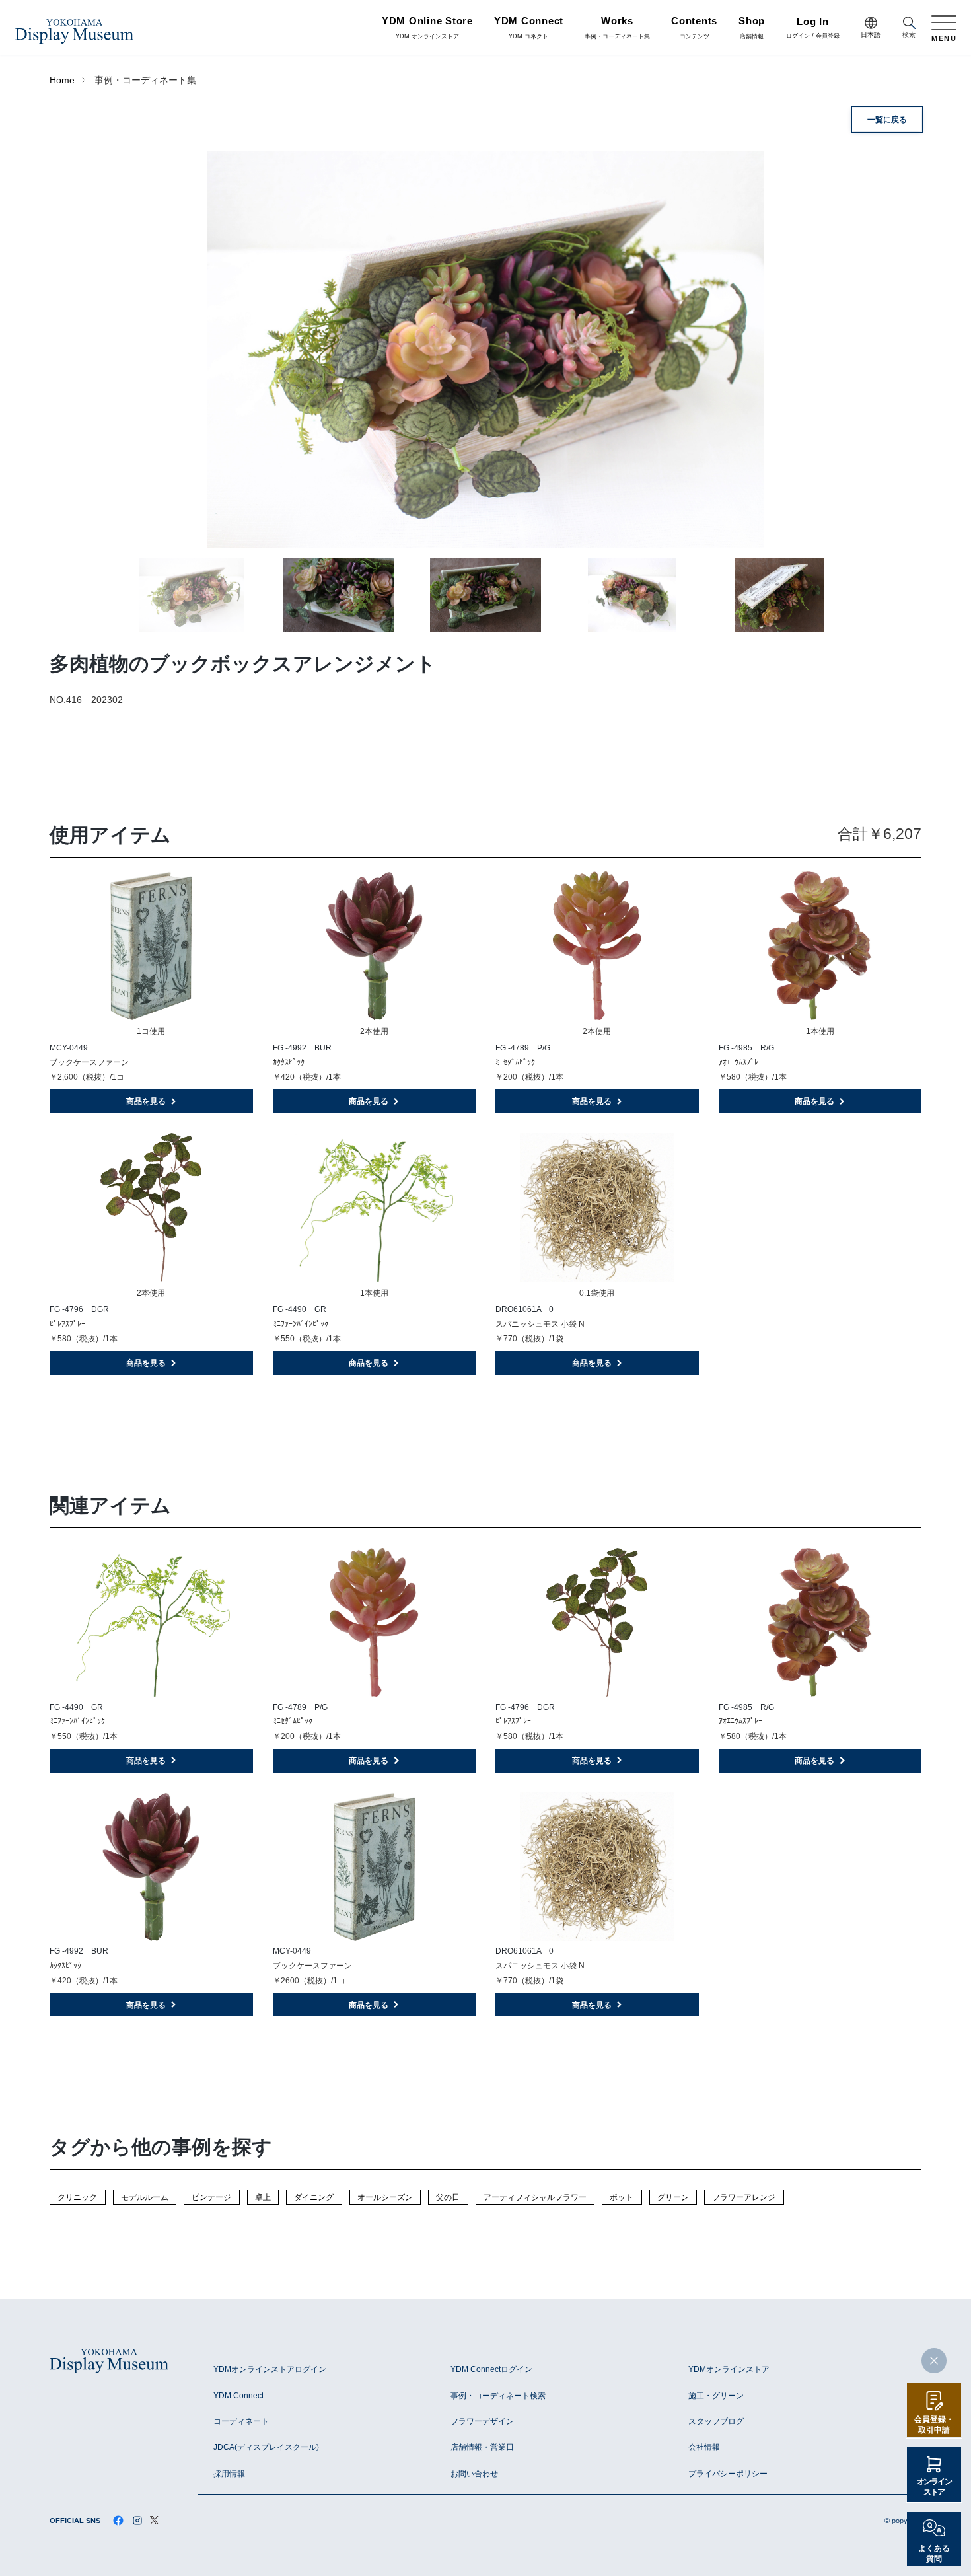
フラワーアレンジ (744, 2197)
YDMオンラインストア (729, 2369)
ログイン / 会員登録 (813, 29)
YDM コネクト (529, 28)
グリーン (673, 2197)
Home (62, 80)
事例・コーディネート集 (617, 28)
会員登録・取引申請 (934, 2425)
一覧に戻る (887, 120)
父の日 (448, 2197)
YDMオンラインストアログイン (270, 2369)
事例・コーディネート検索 (498, 2396)
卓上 (263, 2197)
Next (834, 350)
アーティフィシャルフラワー (535, 2197)
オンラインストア (934, 2487)
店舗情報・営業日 (482, 2447)
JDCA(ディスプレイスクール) (266, 2447)
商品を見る (146, 1101)
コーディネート (241, 2421)
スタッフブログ (716, 2421)
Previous (137, 350)
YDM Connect (238, 2396)
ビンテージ (211, 2197)
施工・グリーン (716, 2396)
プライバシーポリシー (728, 2474)
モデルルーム (145, 2197)
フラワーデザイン (482, 2421)
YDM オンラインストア (427, 28)
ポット (622, 2197)
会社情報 (704, 2447)
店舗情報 (752, 28)
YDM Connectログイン (491, 2369)
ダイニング (314, 2197)
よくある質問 (934, 2554)
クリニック (77, 2197)
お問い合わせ (474, 2474)
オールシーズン (385, 2197)
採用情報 (229, 2474)
